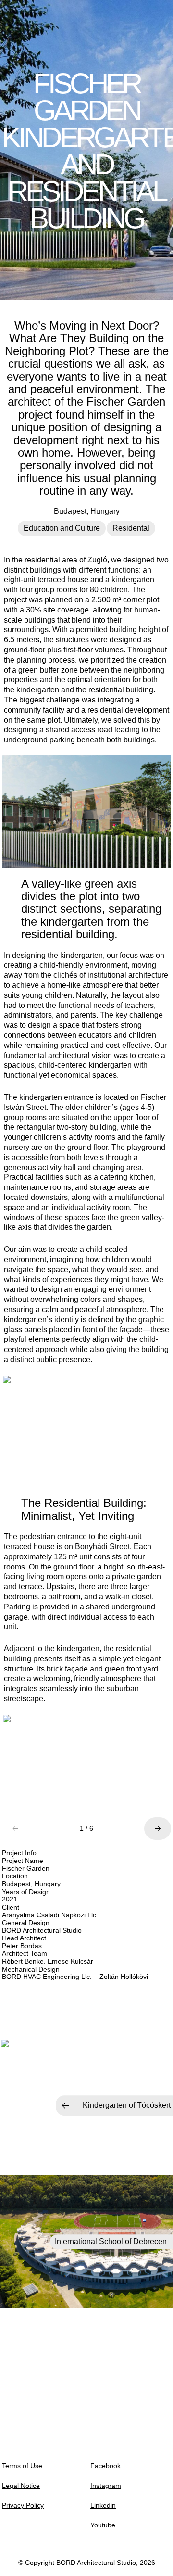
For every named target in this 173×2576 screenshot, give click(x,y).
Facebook (105, 2466)
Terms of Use (22, 2466)
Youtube (103, 2525)
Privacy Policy (23, 2505)
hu (98, 2568)
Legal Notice (21, 2486)
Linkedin (103, 2505)
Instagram (106, 2486)
